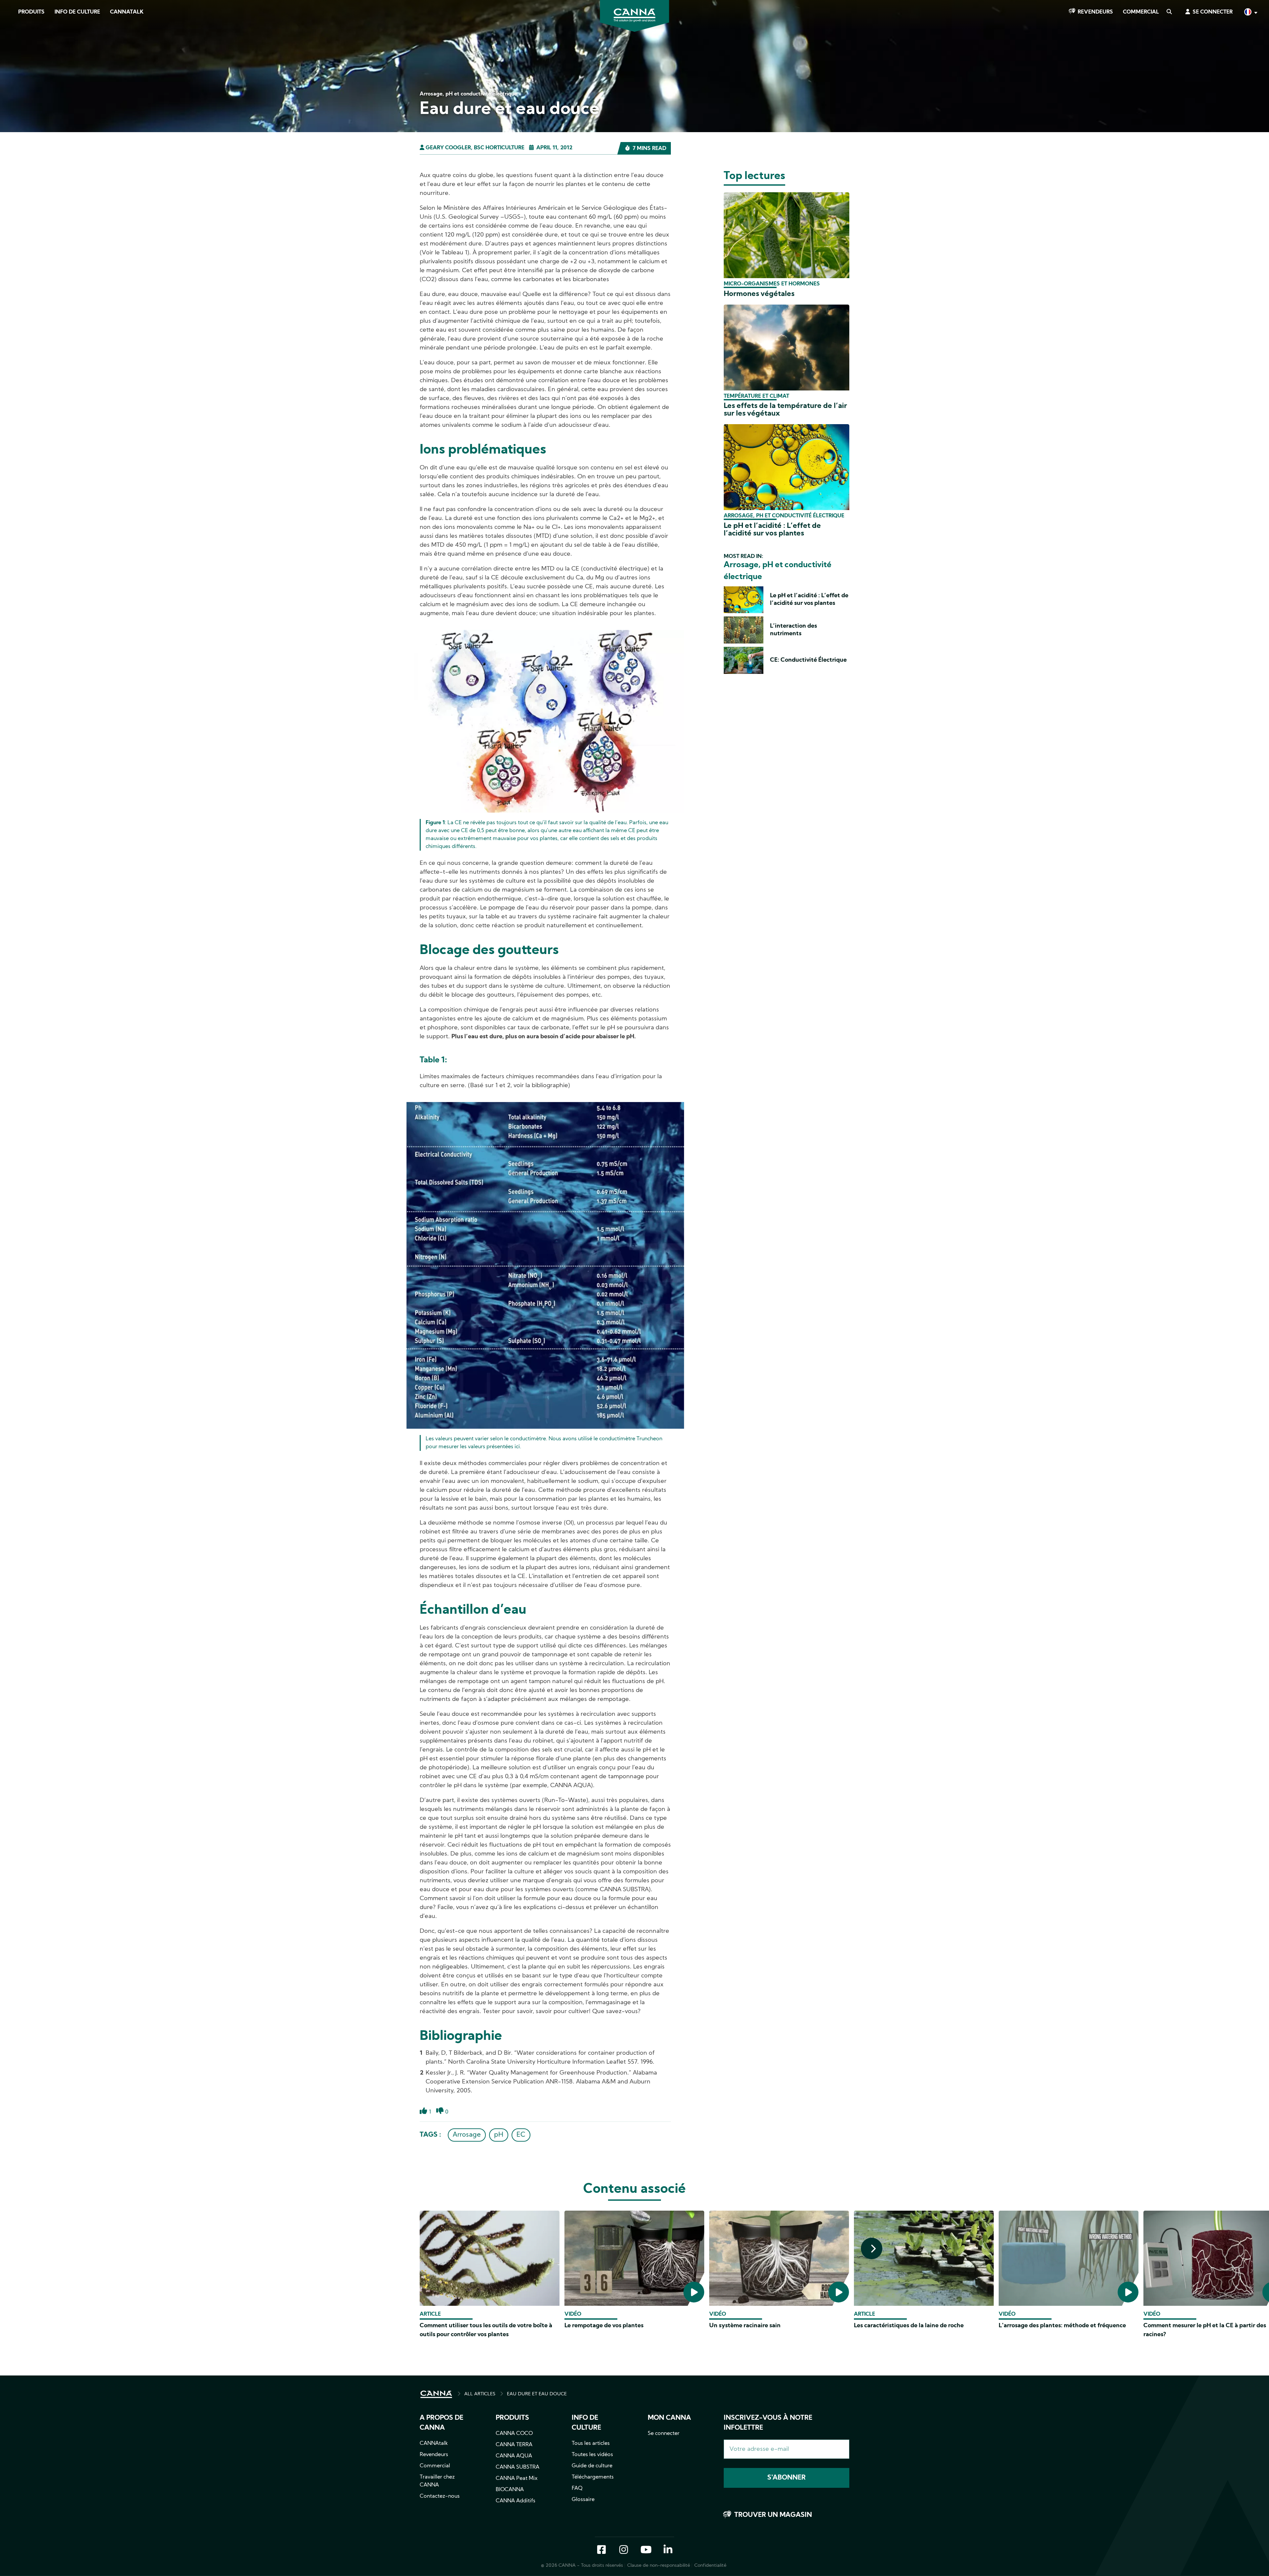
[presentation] (872, 2248)
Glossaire (583, 2500)
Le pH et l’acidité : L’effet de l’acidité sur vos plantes (772, 530)
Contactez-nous (440, 2496)
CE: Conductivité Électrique (808, 660)
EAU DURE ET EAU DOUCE (537, 2394)
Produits (31, 12)
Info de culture (77, 12)
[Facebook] (13, 58)
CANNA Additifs (516, 2501)
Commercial (1141, 12)
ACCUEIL (436, 2394)
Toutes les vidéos (592, 2455)
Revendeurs (1095, 12)
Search (1169, 12)
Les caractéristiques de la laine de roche (909, 2326)
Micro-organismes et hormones (772, 284)
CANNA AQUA (514, 2456)
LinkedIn (668, 2550)
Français (1250, 13)
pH (499, 2135)
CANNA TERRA (514, 2445)
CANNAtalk (127, 12)
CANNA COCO (514, 2434)
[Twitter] (13, 77)
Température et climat (756, 396)
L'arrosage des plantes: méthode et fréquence (1062, 2326)
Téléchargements (593, 2477)
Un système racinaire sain (745, 2326)
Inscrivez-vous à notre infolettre (768, 2423)
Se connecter (1213, 12)
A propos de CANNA (442, 2423)
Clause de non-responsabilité (659, 2566)
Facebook (601, 2550)
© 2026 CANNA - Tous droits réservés (582, 2566)
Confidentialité (710, 2566)
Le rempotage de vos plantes (604, 2326)
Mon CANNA (669, 2418)
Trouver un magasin (773, 2515)
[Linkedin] (13, 95)
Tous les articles (591, 2444)
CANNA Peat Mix (517, 2479)
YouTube (646, 2550)
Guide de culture (592, 2466)
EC (521, 2135)
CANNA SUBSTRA (518, 2467)
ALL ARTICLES (480, 2394)
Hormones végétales (759, 294)
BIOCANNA (510, 2490)
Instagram (624, 2550)
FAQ (577, 2488)
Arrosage (467, 2135)
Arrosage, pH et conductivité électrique (784, 516)
